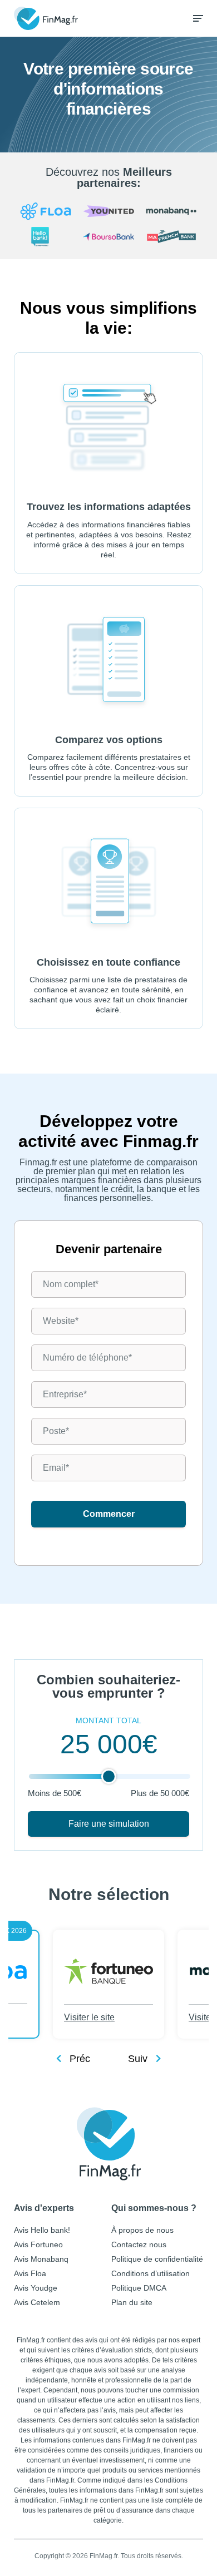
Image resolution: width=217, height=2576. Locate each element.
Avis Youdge (36, 2288)
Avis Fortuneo (38, 2244)
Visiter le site (89, 2017)
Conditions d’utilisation (151, 2273)
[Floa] (46, 212)
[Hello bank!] (46, 238)
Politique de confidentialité (157, 2259)
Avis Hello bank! (42, 2230)
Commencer (109, 1514)
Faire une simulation (109, 1824)
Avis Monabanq (41, 2259)
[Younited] (108, 212)
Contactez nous (139, 2244)
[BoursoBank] (108, 238)
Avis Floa (30, 2273)
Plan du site (132, 2302)
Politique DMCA (139, 2288)
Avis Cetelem (37, 2302)
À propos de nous (142, 2230)
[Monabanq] (171, 212)
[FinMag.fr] (109, 2144)
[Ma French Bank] (171, 238)
